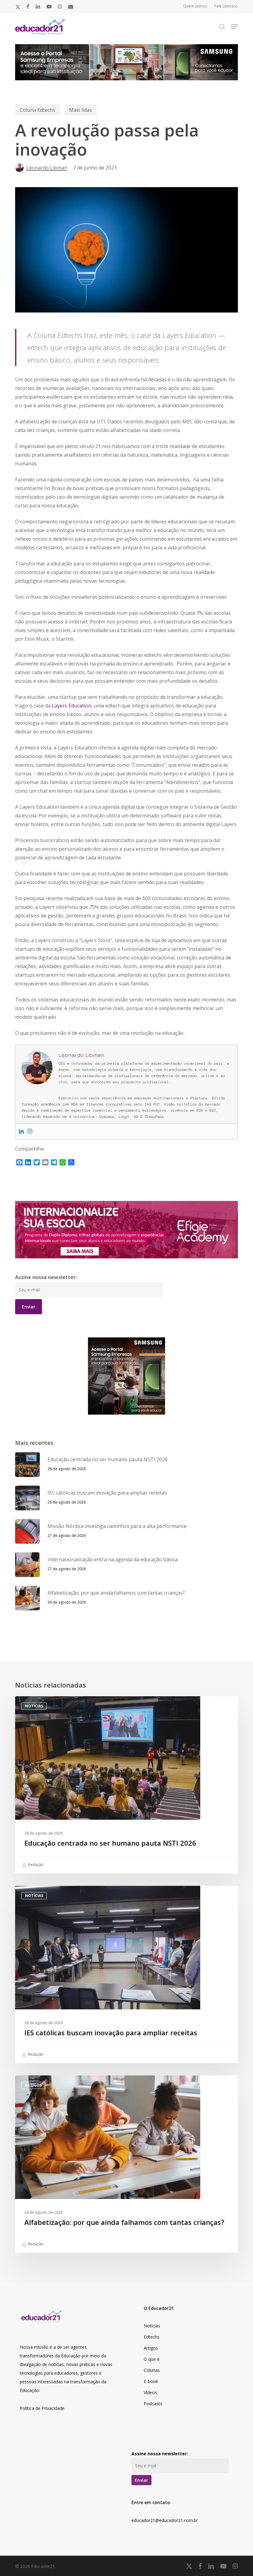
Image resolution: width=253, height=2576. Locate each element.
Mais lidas (81, 110)
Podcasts (153, 2404)
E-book (151, 2381)
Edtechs (152, 2337)
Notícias (34, 1706)
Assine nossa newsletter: (46, 1277)
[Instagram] (30, 1131)
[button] (234, 27)
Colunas (152, 2370)
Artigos (33, 2085)
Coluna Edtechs (37, 110)
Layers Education (72, 706)
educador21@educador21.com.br (165, 2520)
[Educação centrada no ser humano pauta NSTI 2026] (126, 1785)
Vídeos (150, 2392)
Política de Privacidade (42, 2408)
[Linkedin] (21, 1131)
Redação (35, 1865)
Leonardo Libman (47, 168)
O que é (152, 2359)
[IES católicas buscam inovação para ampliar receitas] (126, 1974)
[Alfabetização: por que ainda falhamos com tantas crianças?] (126, 2164)
